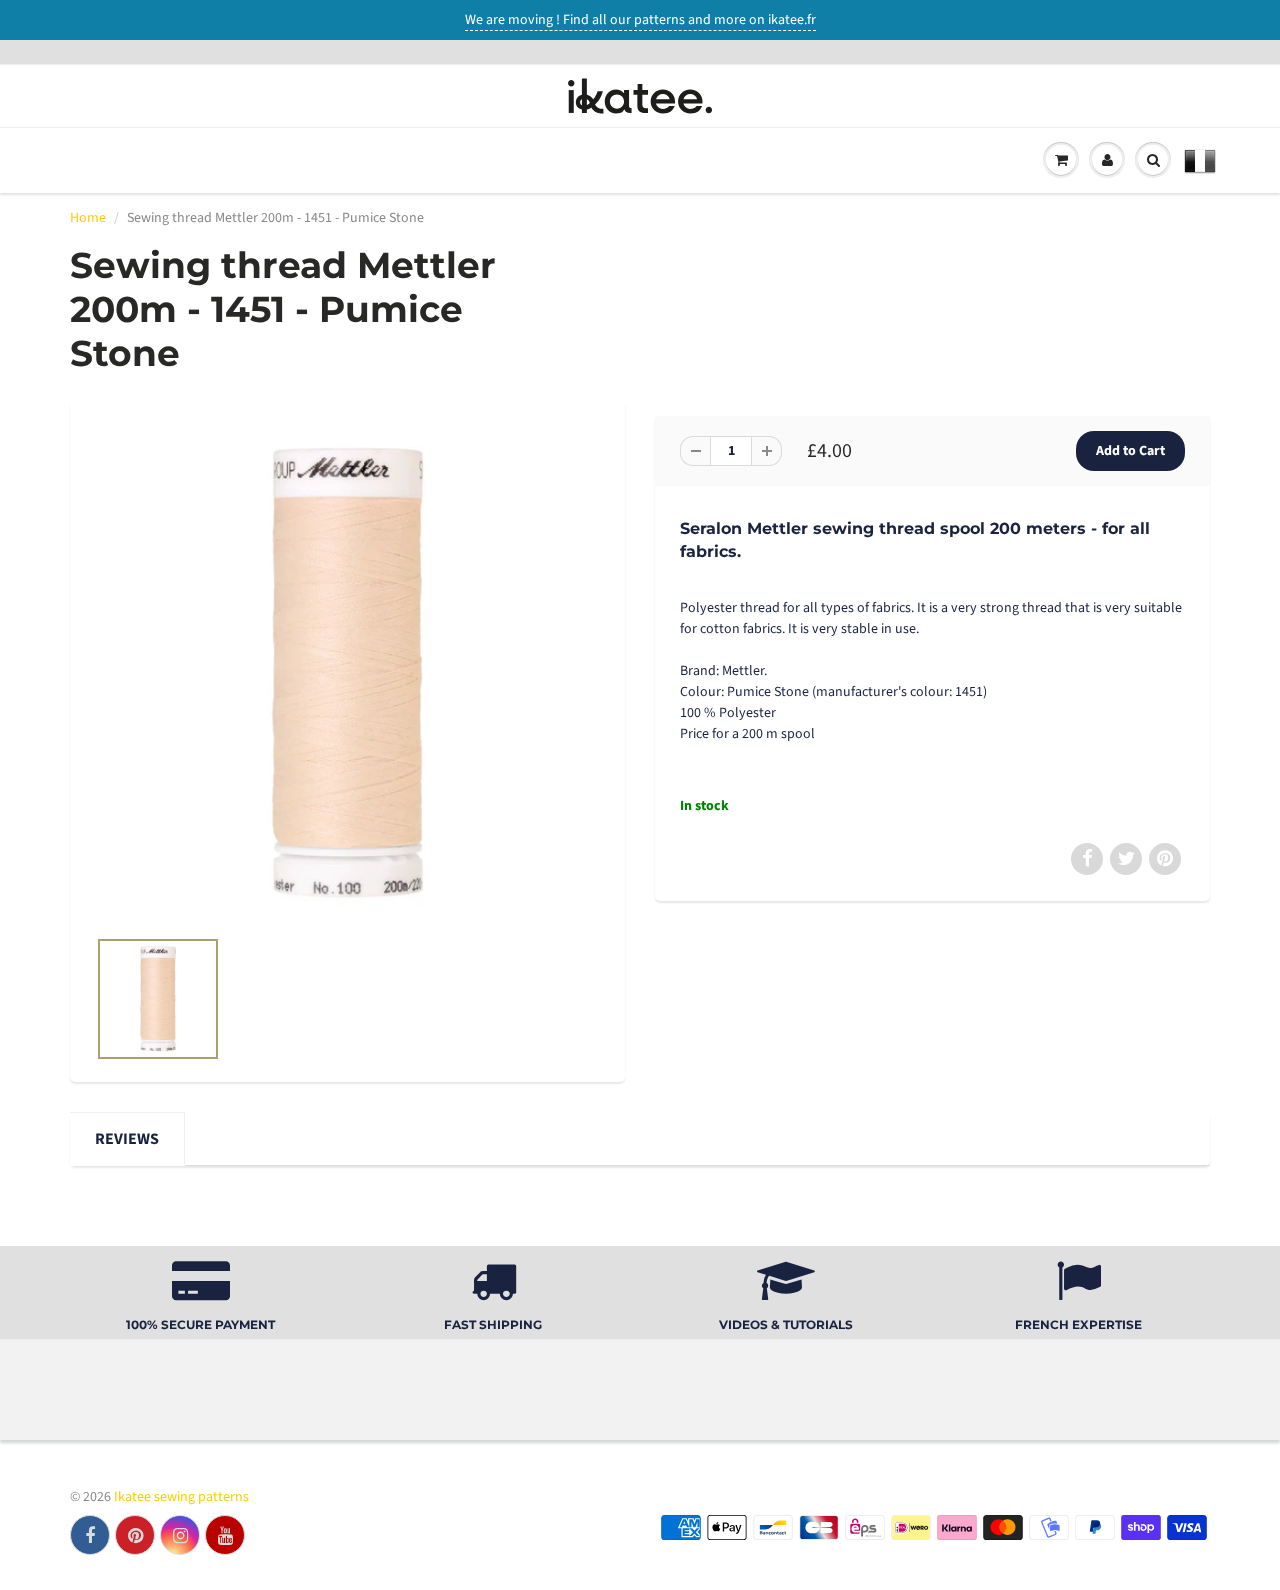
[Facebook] (90, 1535)
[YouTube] (225, 1535)
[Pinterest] (135, 1535)
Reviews (127, 1139)
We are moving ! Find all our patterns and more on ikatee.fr (640, 20)
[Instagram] (180, 1535)
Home (88, 218)
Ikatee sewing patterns (181, 1497)
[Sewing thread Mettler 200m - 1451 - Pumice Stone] (347, 673)
